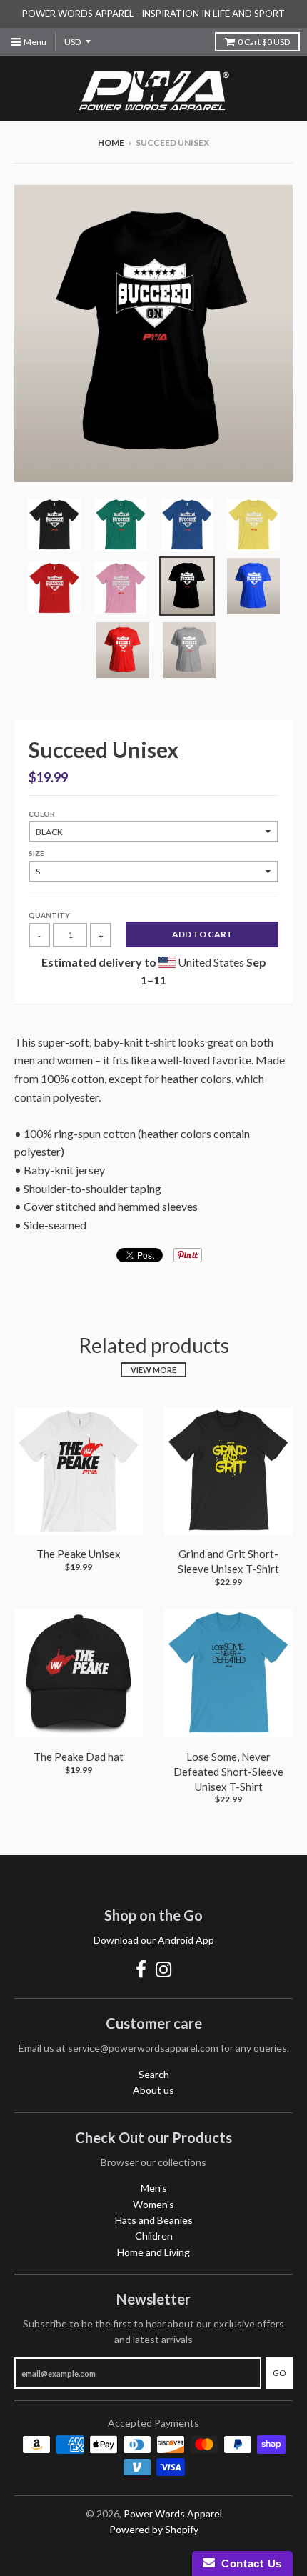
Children (154, 2236)
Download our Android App (154, 1940)
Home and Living (153, 2252)
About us (153, 2090)
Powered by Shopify (154, 2529)
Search (154, 2074)
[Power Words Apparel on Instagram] (164, 1969)
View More (153, 1370)
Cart (264, 42)
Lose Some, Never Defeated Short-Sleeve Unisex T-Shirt (228, 1772)
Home (111, 143)
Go (279, 2373)
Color (42, 814)
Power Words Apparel (173, 2513)
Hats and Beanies (154, 2220)
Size (36, 853)
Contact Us (248, 2563)
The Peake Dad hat (79, 1757)
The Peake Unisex (79, 1554)
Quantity (49, 915)
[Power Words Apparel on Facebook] (141, 1969)
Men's (154, 2188)
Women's (153, 2204)
